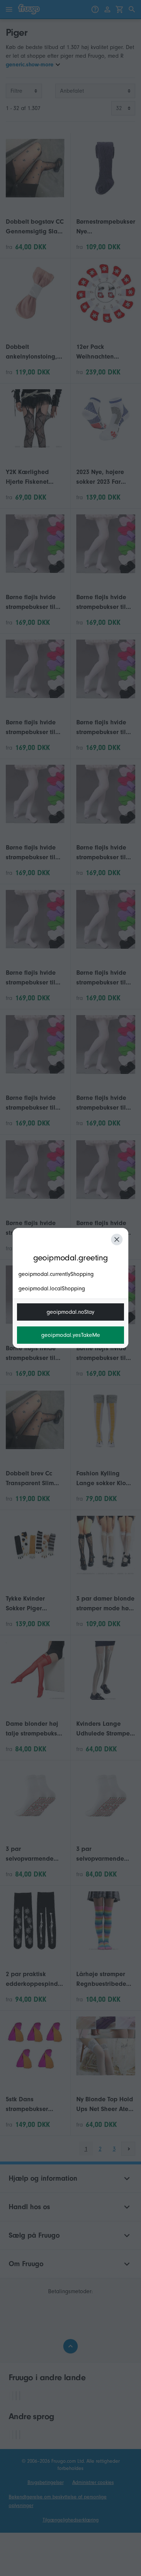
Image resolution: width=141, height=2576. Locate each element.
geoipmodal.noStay (70, 1312)
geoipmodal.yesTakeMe (71, 1335)
